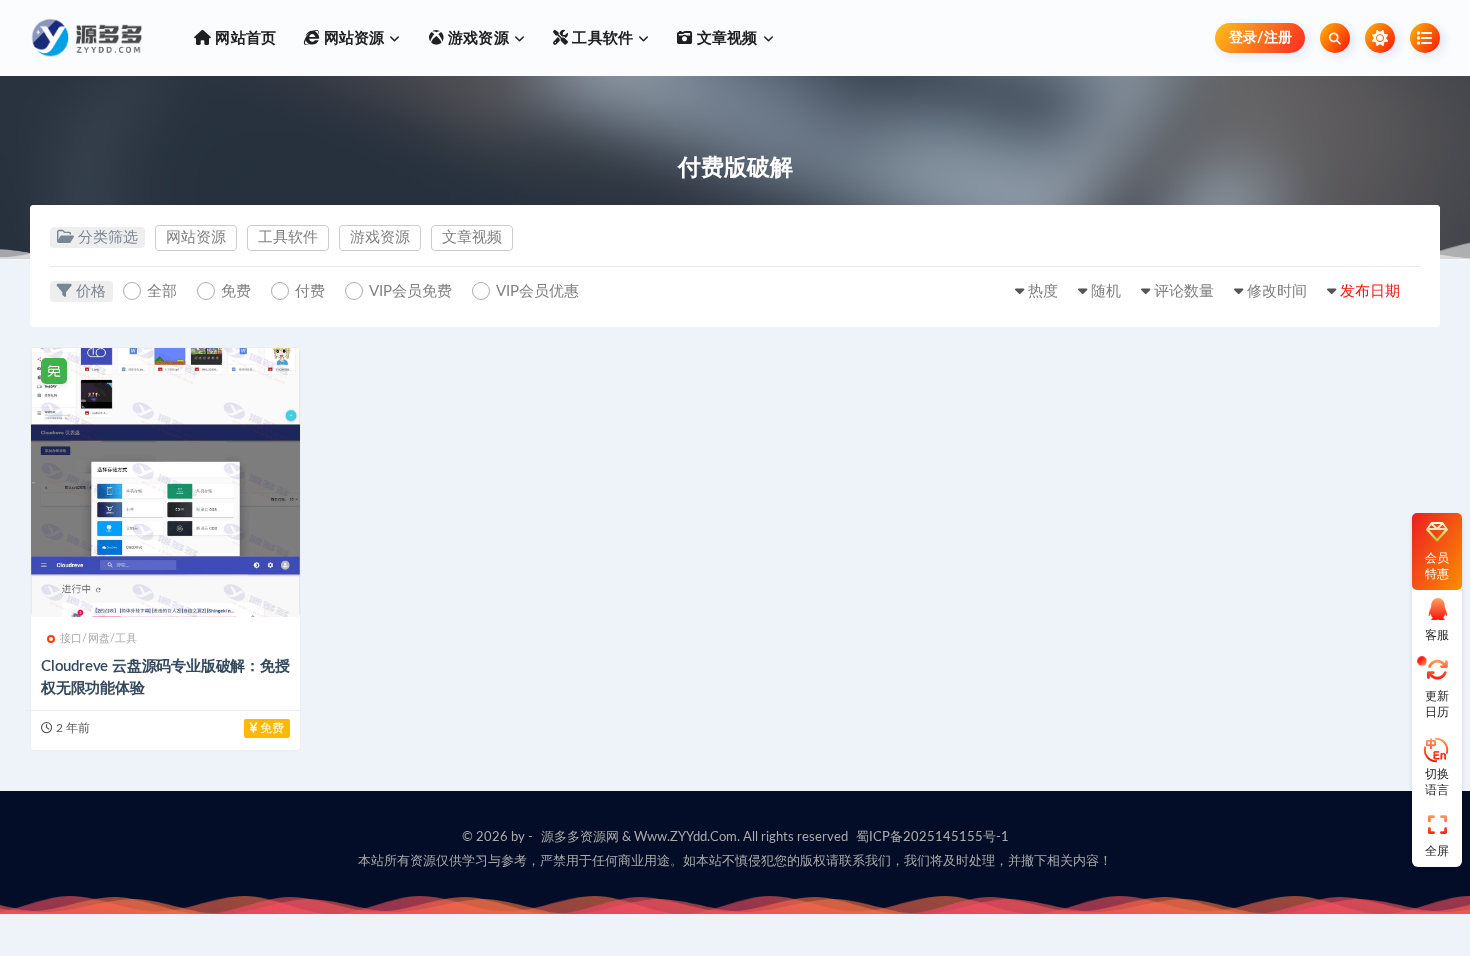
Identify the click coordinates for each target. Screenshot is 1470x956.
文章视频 (472, 237)
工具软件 (288, 237)
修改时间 (1277, 291)
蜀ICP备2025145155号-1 (932, 837)
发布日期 (1370, 291)
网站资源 (196, 237)
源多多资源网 (580, 837)
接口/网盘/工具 (99, 638)
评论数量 (1184, 291)
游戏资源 (380, 237)
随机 (1106, 291)
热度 (1043, 291)
